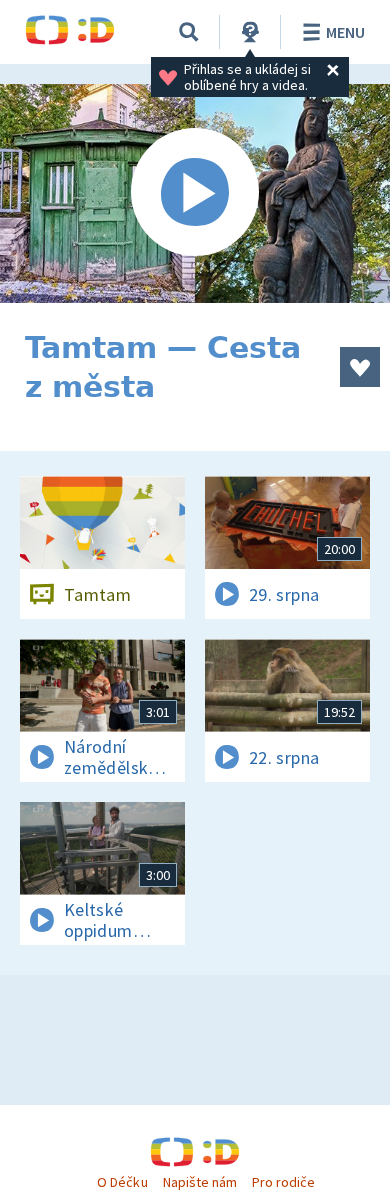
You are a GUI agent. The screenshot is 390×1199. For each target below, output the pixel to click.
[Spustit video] (195, 193)
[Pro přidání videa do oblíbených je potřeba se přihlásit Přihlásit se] (360, 367)
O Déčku (122, 1182)
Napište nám (200, 1182)
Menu (345, 32)
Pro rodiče (283, 1182)
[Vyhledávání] (189, 32)
